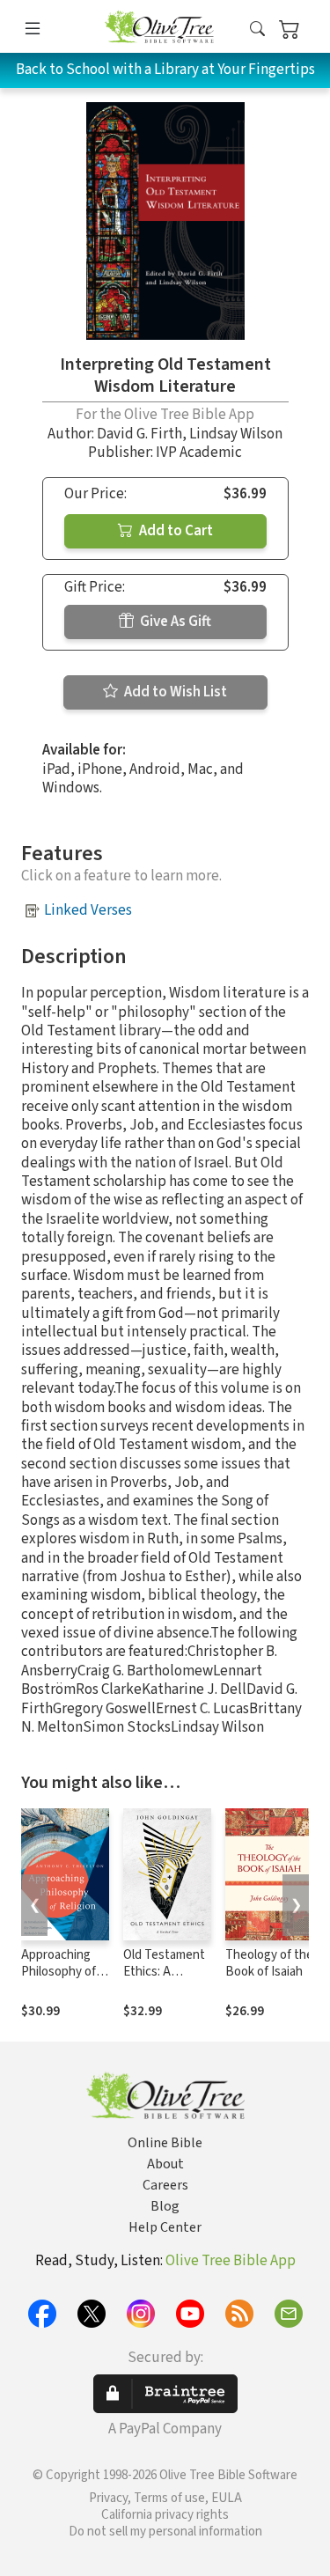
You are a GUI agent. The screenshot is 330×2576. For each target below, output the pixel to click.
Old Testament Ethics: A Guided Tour (164, 1972)
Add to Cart (175, 531)
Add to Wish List (174, 692)
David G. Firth (139, 434)
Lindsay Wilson (236, 434)
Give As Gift (174, 622)
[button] (257, 29)
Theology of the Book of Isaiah (269, 1963)
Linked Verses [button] (88, 910)
